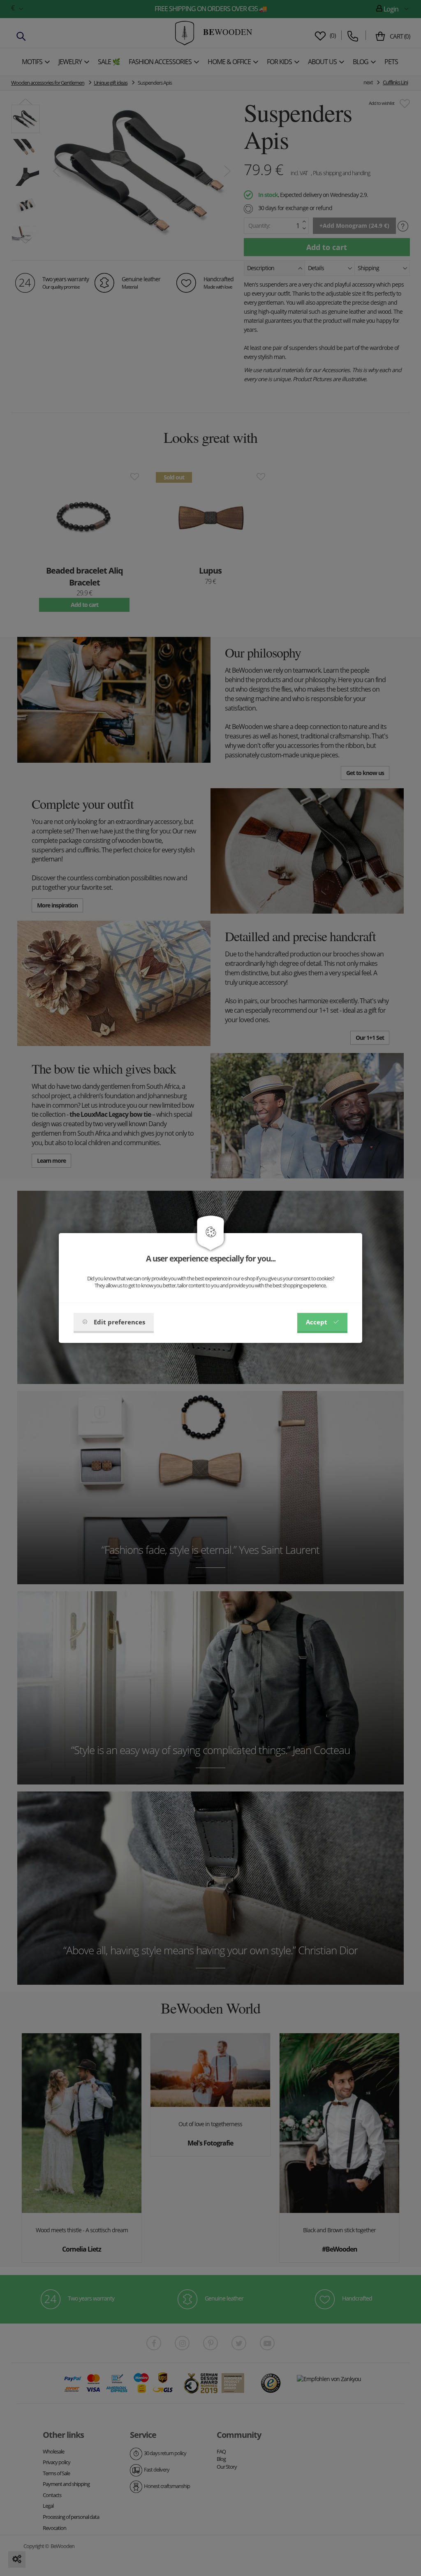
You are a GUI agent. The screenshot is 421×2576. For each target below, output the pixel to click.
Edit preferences (119, 1322)
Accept (317, 1322)
